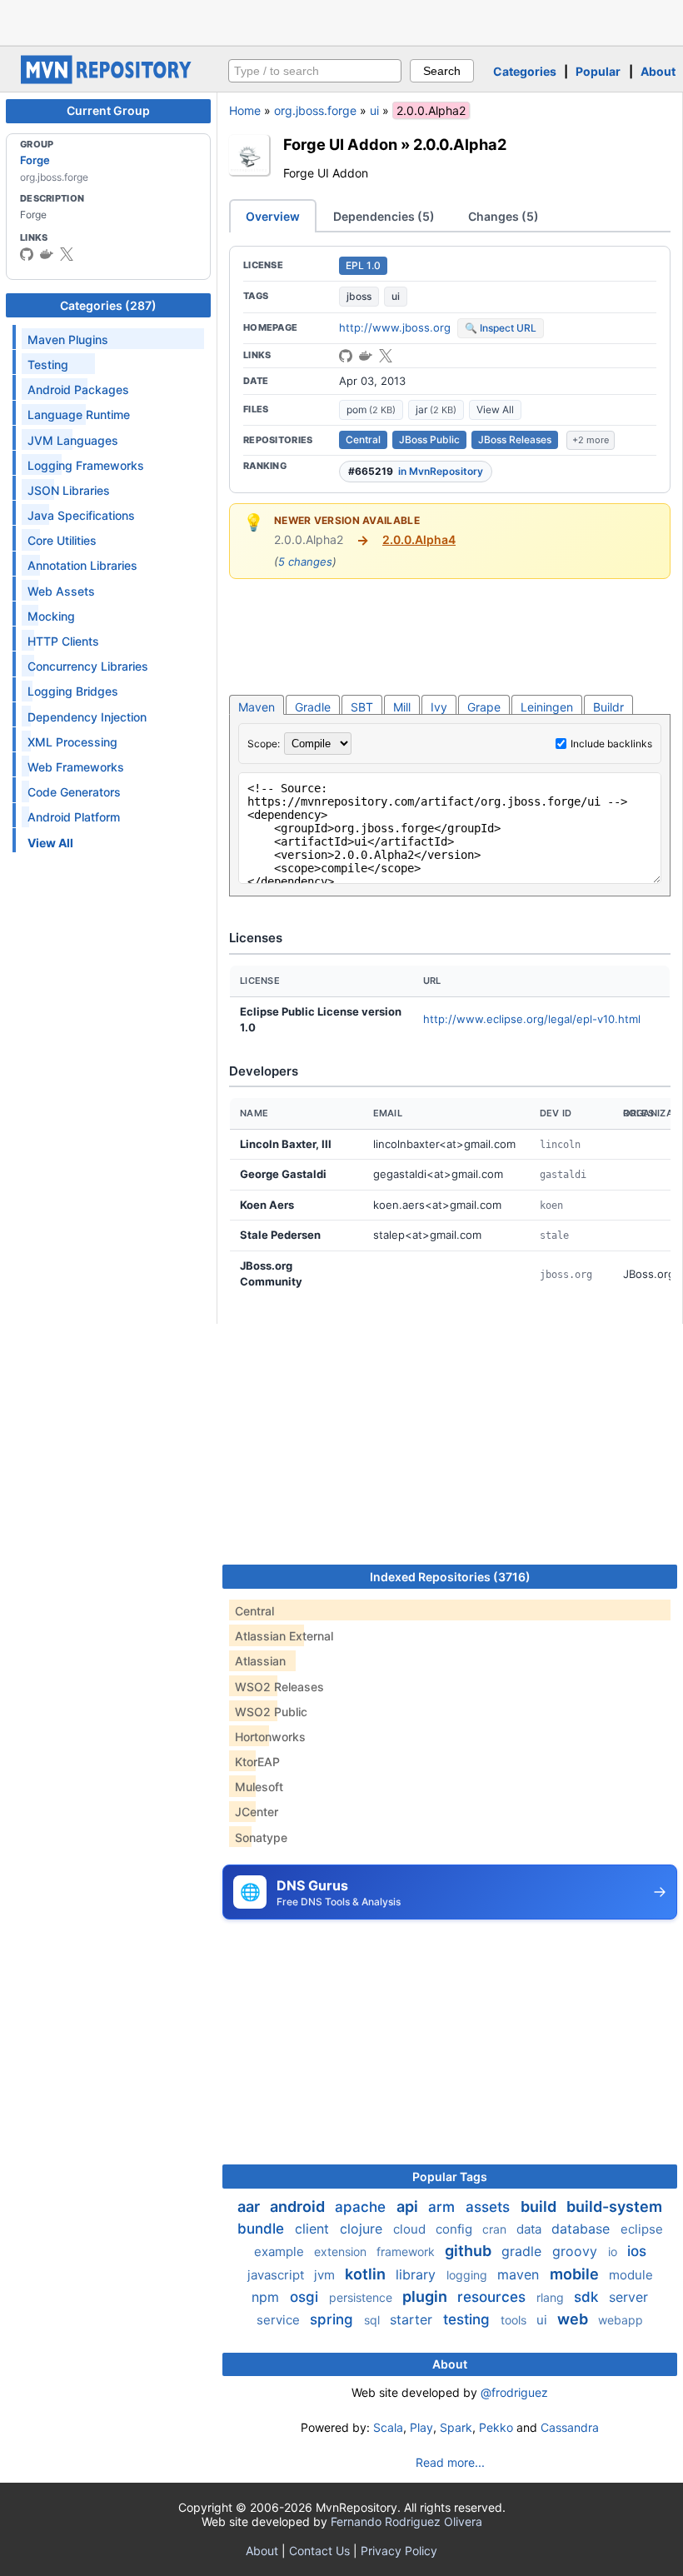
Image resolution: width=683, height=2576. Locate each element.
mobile (576, 2274)
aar (250, 2207)
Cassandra (570, 2427)
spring (334, 2319)
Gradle (313, 707)
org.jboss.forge (315, 110)
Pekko (496, 2427)
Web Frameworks (76, 767)
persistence (362, 2297)
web (574, 2319)
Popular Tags (450, 2177)
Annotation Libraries (82, 565)
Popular (598, 71)
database (583, 2229)
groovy (577, 2251)
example (281, 2252)
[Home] (108, 80)
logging (469, 2275)
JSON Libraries (69, 490)
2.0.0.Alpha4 (419, 539)
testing (469, 2319)
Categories (525, 71)
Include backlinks (611, 744)
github (470, 2251)
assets (490, 2207)
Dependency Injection (87, 717)
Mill (402, 707)
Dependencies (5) (384, 216)
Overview (273, 216)
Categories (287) (108, 305)
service (280, 2320)
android (299, 2207)
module (631, 2275)
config (456, 2229)
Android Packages (78, 389)
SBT (362, 707)
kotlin (367, 2274)
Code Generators (74, 792)
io (614, 2252)
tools (515, 2320)
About (658, 71)
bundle (263, 2229)
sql (374, 2320)
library (418, 2274)
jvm (326, 2275)
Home (245, 110)
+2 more (591, 440)
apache (362, 2207)
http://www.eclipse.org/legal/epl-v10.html (532, 1019)
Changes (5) (504, 216)
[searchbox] (315, 71)
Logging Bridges (73, 691)
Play (421, 2427)
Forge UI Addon (340, 144)
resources (494, 2297)
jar (436, 409)
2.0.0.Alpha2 (460, 144)
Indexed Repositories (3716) (450, 1577)
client (314, 2229)
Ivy (439, 707)
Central (363, 439)
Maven (257, 707)
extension (342, 2252)
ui (374, 110)
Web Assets (61, 591)
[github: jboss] (27, 254)
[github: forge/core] (346, 356)
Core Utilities (62, 540)
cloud (411, 2229)
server (628, 2297)
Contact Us (319, 2551)
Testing (48, 364)
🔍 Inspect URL (501, 328)
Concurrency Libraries (88, 666)
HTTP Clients (63, 641)
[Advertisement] (341, 21)
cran (496, 2229)
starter (413, 2319)
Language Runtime (79, 414)
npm (267, 2297)
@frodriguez (514, 2392)
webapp (621, 2320)
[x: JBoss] (67, 254)
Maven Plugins (68, 339)
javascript (277, 2275)
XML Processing (72, 742)
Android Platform (74, 817)
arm (444, 2207)
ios (637, 2251)
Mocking (51, 616)
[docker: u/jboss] (47, 254)
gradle (523, 2251)
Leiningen (547, 707)
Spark (456, 2427)
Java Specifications (81, 515)
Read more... (450, 2462)
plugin (426, 2296)
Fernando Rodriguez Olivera (406, 2521)
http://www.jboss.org (395, 327)
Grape (484, 707)
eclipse (642, 2229)
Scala (388, 2427)
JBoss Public (429, 439)
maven (520, 2274)
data (531, 2229)
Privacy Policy (399, 2551)
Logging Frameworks (86, 465)
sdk (588, 2297)
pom (371, 409)
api (409, 2207)
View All (495, 409)
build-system (614, 2207)
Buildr (608, 707)
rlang (552, 2297)
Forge (35, 160)
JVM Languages (73, 440)
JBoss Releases (515, 439)
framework (407, 2252)
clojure (363, 2229)
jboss (359, 296)
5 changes (305, 562)
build (540, 2207)
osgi (306, 2297)
